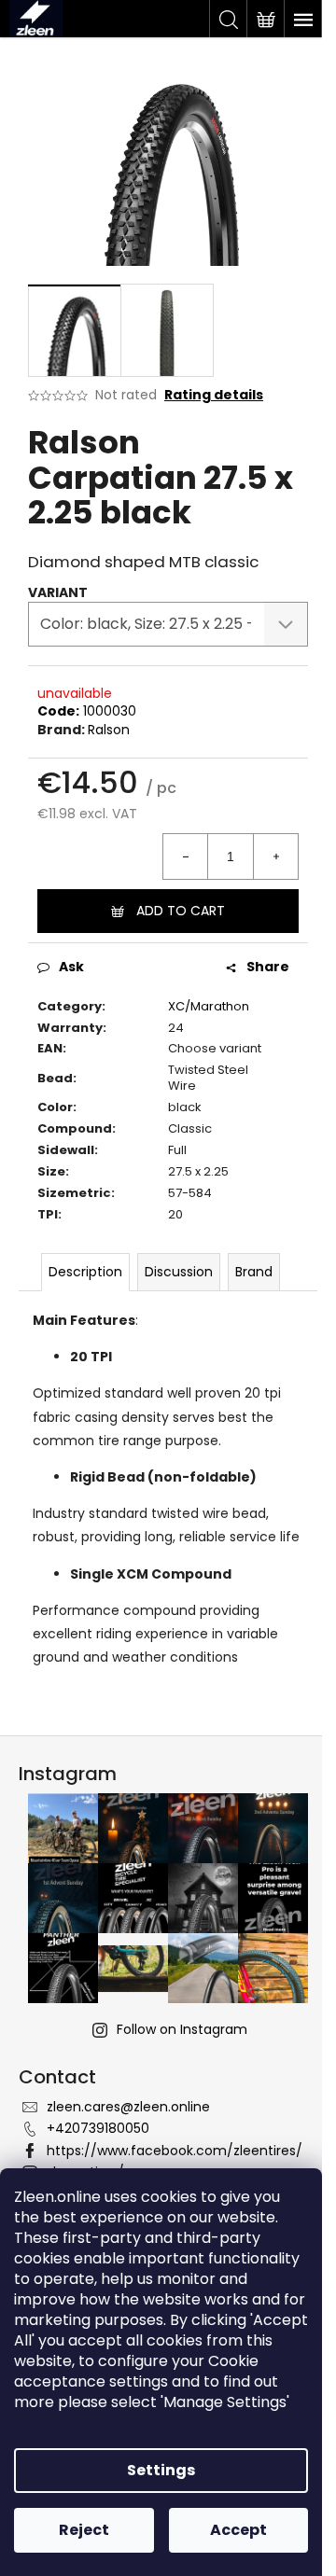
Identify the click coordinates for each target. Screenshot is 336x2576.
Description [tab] (85, 1272)
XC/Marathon (209, 1006)
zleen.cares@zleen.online (128, 2107)
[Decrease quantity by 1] (186, 856)
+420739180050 (98, 2128)
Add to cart (181, 911)
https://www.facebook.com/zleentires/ (175, 2151)
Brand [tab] (254, 1272)
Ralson (109, 730)
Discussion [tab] (179, 1272)
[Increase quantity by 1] (275, 856)
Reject (84, 2530)
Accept (238, 2530)
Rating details (214, 395)
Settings (161, 2470)
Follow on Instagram (182, 2029)
